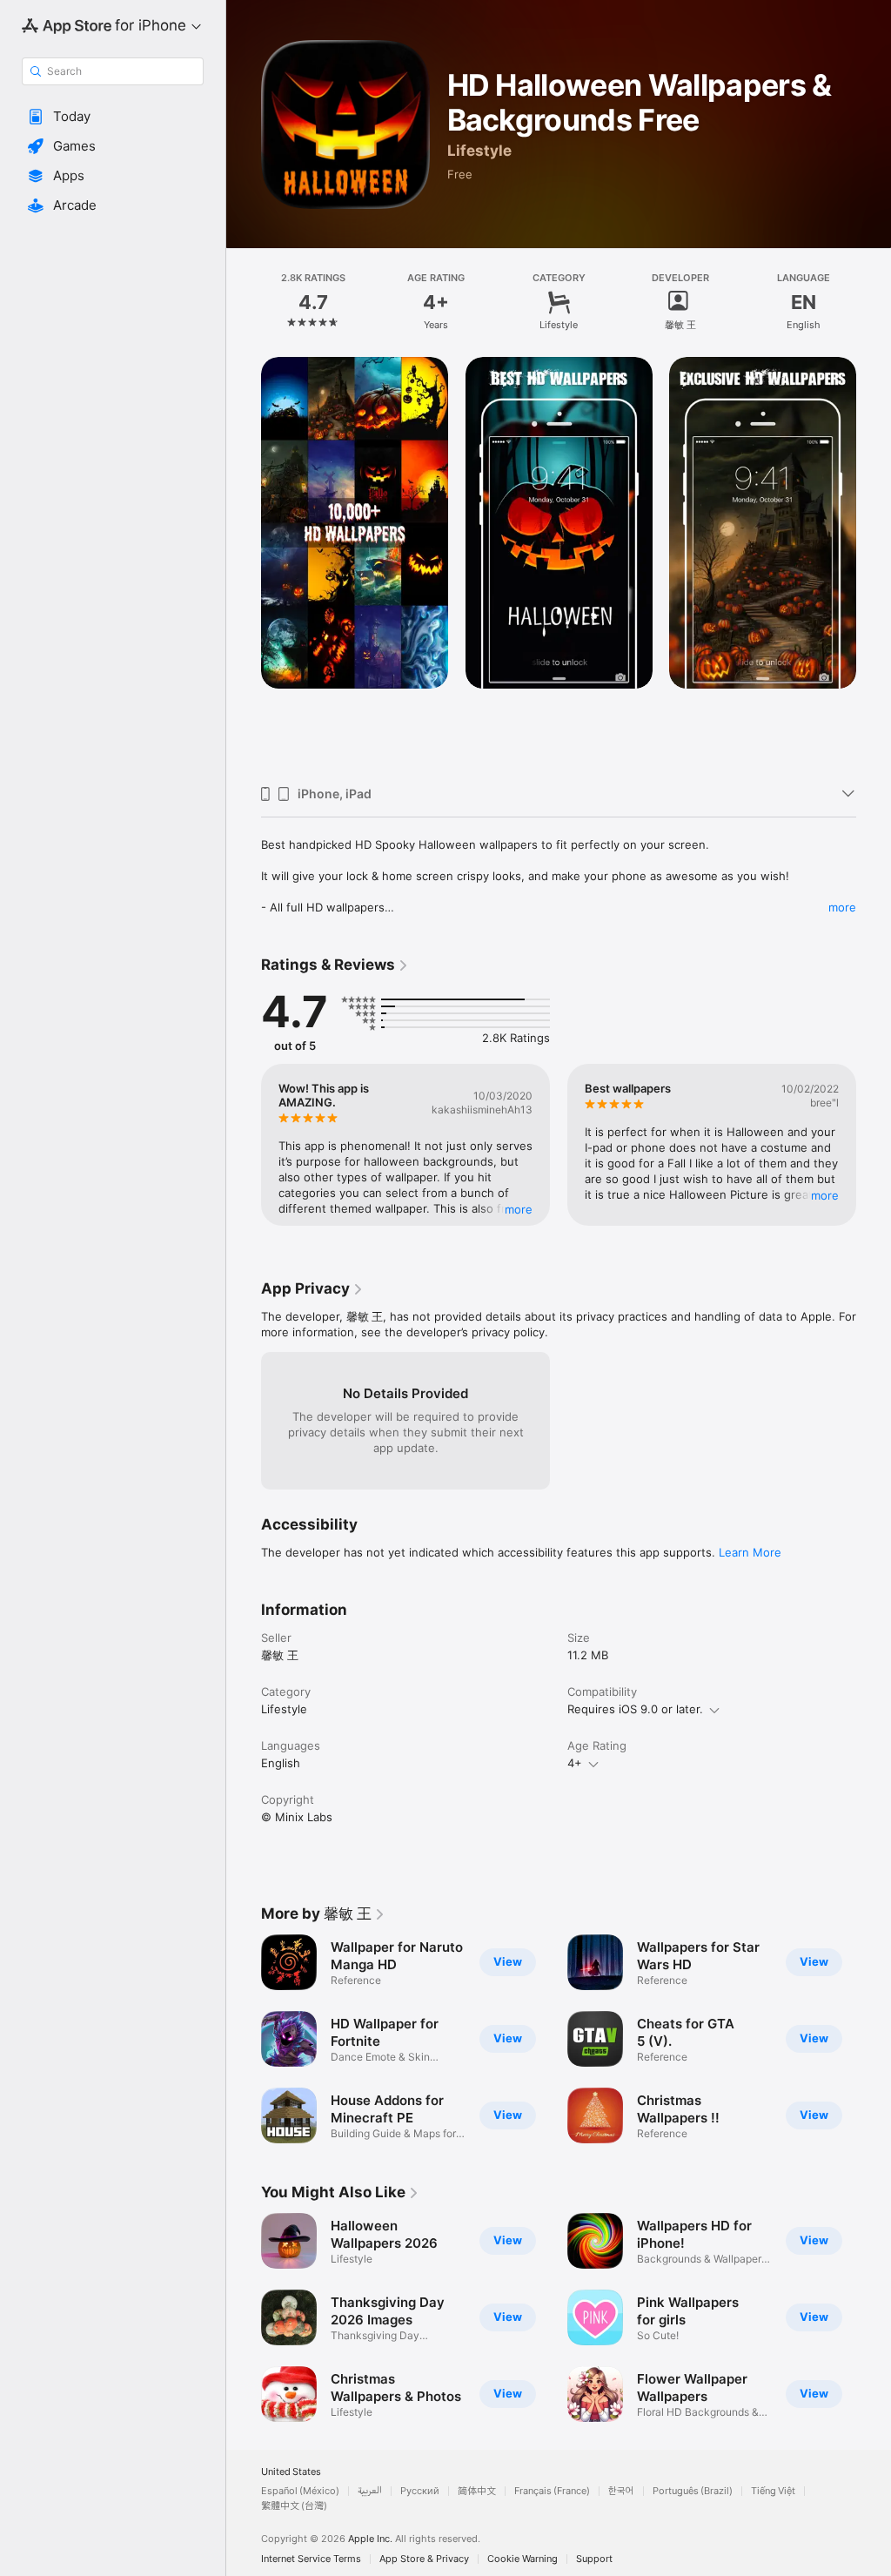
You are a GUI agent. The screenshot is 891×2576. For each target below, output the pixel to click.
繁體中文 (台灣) (294, 2506)
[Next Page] (874, 302)
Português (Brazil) (693, 2491)
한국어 (621, 2491)
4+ (575, 1763)
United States (291, 2472)
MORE (519, 1209)
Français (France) (552, 2491)
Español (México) (300, 2491)
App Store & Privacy (424, 2559)
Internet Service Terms (311, 2559)
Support (594, 2559)
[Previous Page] (244, 302)
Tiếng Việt (773, 2491)
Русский (420, 2491)
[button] (113, 117)
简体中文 (477, 2491)
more (842, 907)
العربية (370, 2491)
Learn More (750, 1552)
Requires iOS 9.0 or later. (635, 1709)
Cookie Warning (523, 2559)
